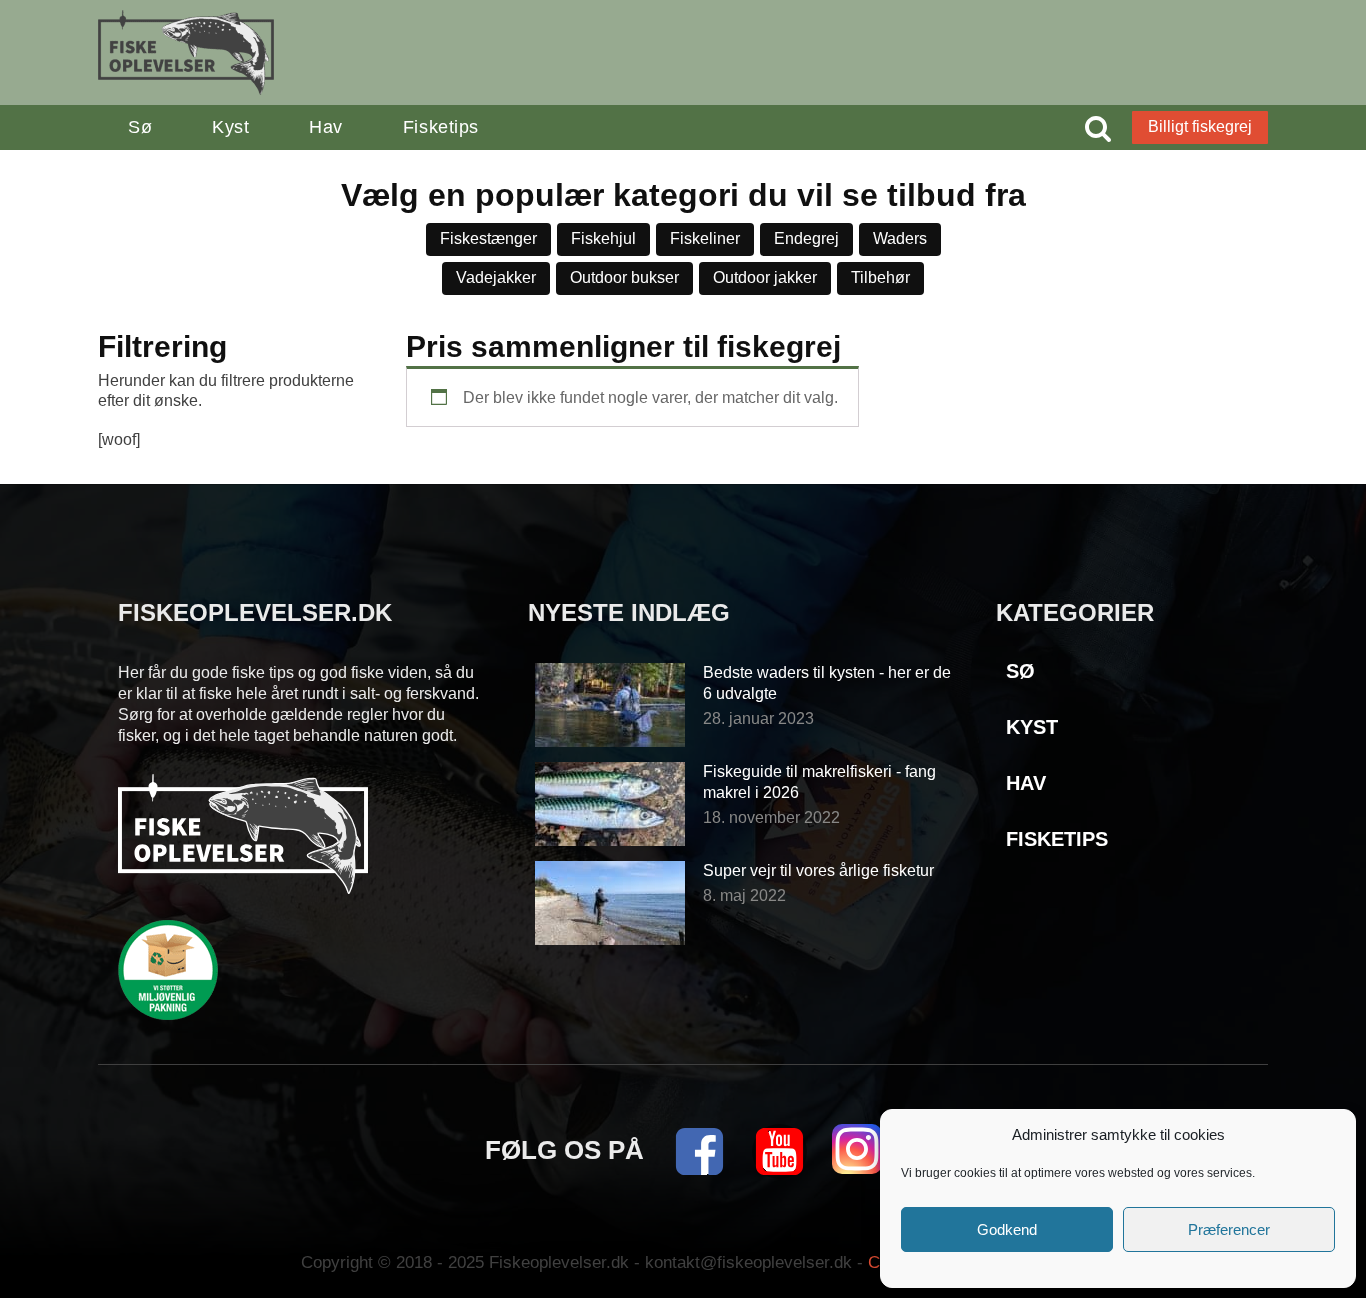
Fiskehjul (603, 238)
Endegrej (806, 238)
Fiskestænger (488, 238)
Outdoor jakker (765, 277)
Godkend (1007, 1229)
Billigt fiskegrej (1200, 126)
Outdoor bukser (624, 277)
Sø (140, 127)
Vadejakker (496, 277)
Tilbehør (880, 277)
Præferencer (1229, 1229)
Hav (326, 127)
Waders (900, 238)
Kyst (230, 127)
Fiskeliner (705, 238)
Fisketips (441, 127)
